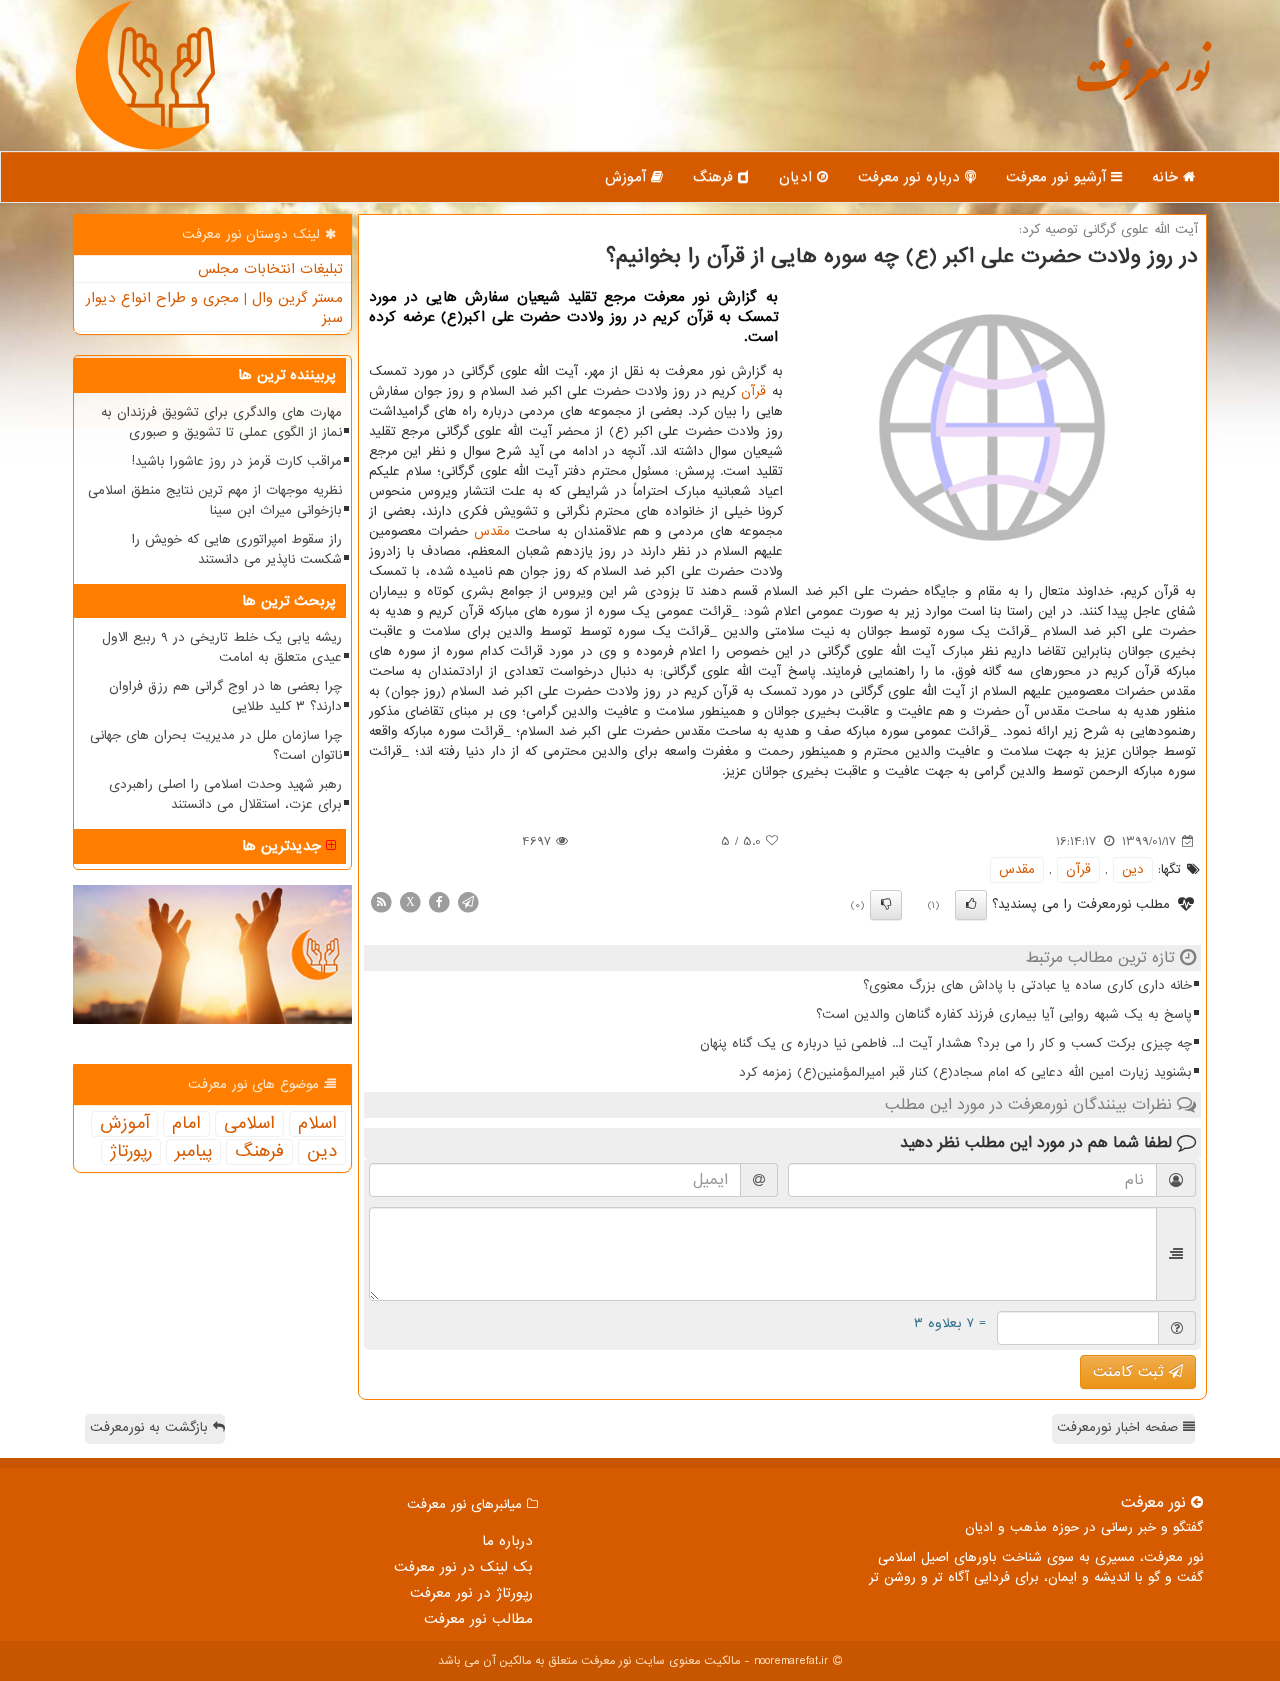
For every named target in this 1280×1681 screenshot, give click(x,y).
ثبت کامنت (1131, 1372)
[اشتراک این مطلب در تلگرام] (468, 901)
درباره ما (507, 1541)
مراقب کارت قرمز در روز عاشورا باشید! (237, 461)
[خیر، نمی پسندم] (886, 905)
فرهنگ (715, 177)
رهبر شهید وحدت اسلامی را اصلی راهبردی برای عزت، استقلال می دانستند (225, 794)
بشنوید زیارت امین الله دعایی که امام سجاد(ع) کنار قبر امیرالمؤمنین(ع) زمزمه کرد (965, 1072)
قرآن (753, 391)
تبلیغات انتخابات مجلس (270, 269)
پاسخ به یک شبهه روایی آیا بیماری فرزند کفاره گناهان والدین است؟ (1004, 1014)
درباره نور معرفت (911, 177)
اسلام (317, 1124)
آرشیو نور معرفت (1058, 177)
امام (186, 1124)
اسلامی (249, 1124)
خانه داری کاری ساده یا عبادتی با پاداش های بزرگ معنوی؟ (1027, 985)
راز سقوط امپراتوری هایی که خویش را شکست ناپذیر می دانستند (237, 549)
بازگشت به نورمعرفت (151, 1427)
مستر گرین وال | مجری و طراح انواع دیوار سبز (214, 308)
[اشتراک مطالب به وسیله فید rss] (381, 901)
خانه (1167, 177)
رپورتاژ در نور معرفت (471, 1593)
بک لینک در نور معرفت (463, 1567)
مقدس (492, 531)
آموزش (628, 177)
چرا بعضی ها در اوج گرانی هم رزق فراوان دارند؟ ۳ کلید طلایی (225, 696)
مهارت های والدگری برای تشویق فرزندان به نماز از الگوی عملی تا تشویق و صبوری (221, 422)
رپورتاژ (131, 1152)
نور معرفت (1142, 84)
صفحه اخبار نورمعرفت (1120, 1427)
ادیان (798, 177)
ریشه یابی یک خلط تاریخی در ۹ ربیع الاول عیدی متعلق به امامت (222, 647)
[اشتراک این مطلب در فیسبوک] (439, 901)
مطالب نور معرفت (478, 1619)
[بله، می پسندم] (971, 905)
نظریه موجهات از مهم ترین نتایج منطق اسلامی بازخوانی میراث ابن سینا (215, 500)
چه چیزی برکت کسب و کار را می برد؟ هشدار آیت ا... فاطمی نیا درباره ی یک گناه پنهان (946, 1043)
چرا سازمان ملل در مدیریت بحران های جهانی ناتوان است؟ (216, 745)
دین (1133, 869)
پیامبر (193, 1152)
